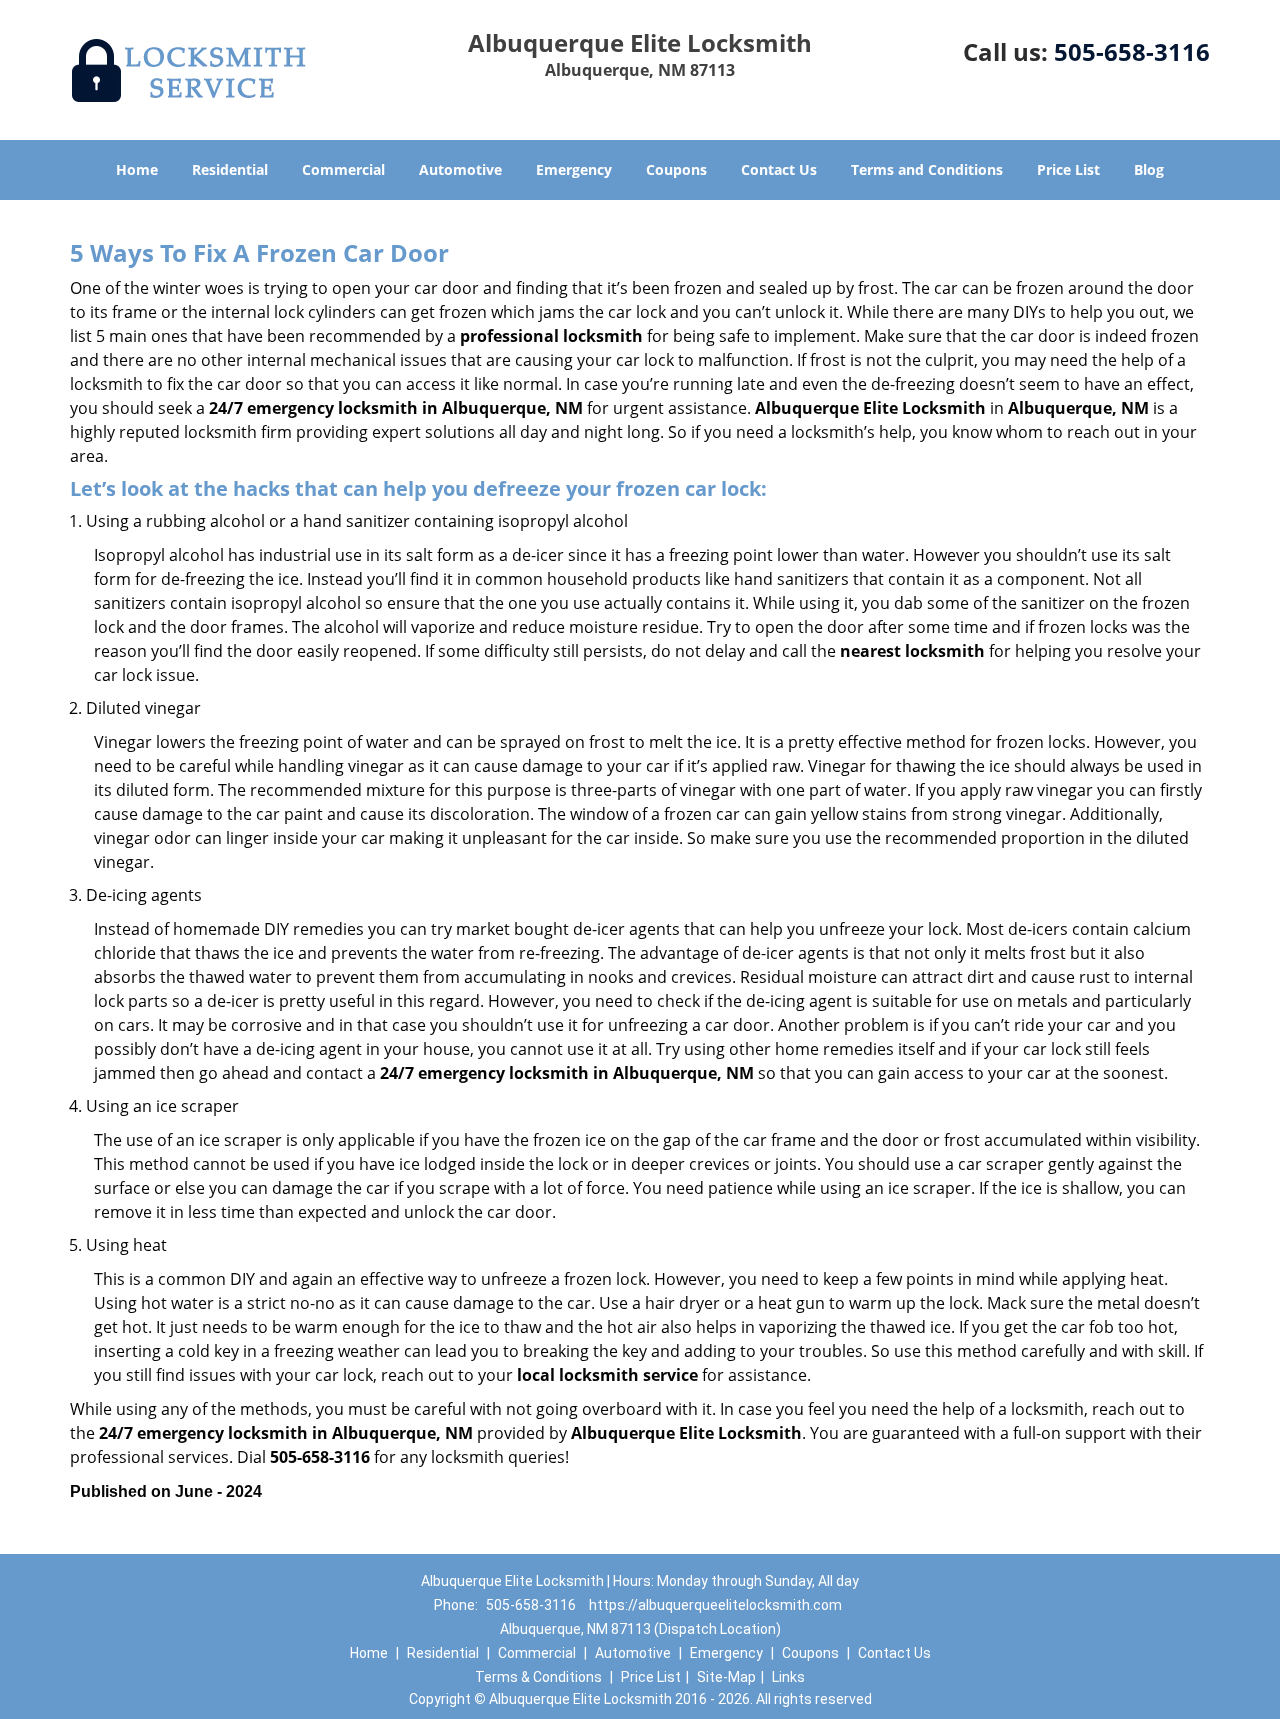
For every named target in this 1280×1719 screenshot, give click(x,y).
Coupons (676, 169)
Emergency (574, 169)
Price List (1068, 169)
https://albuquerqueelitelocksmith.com (715, 1605)
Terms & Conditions (538, 1677)
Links (788, 1677)
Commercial (343, 169)
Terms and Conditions (927, 169)
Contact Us (779, 169)
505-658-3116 (1132, 51)
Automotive (460, 169)
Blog (1149, 169)
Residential (230, 169)
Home (137, 169)
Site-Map (726, 1677)
